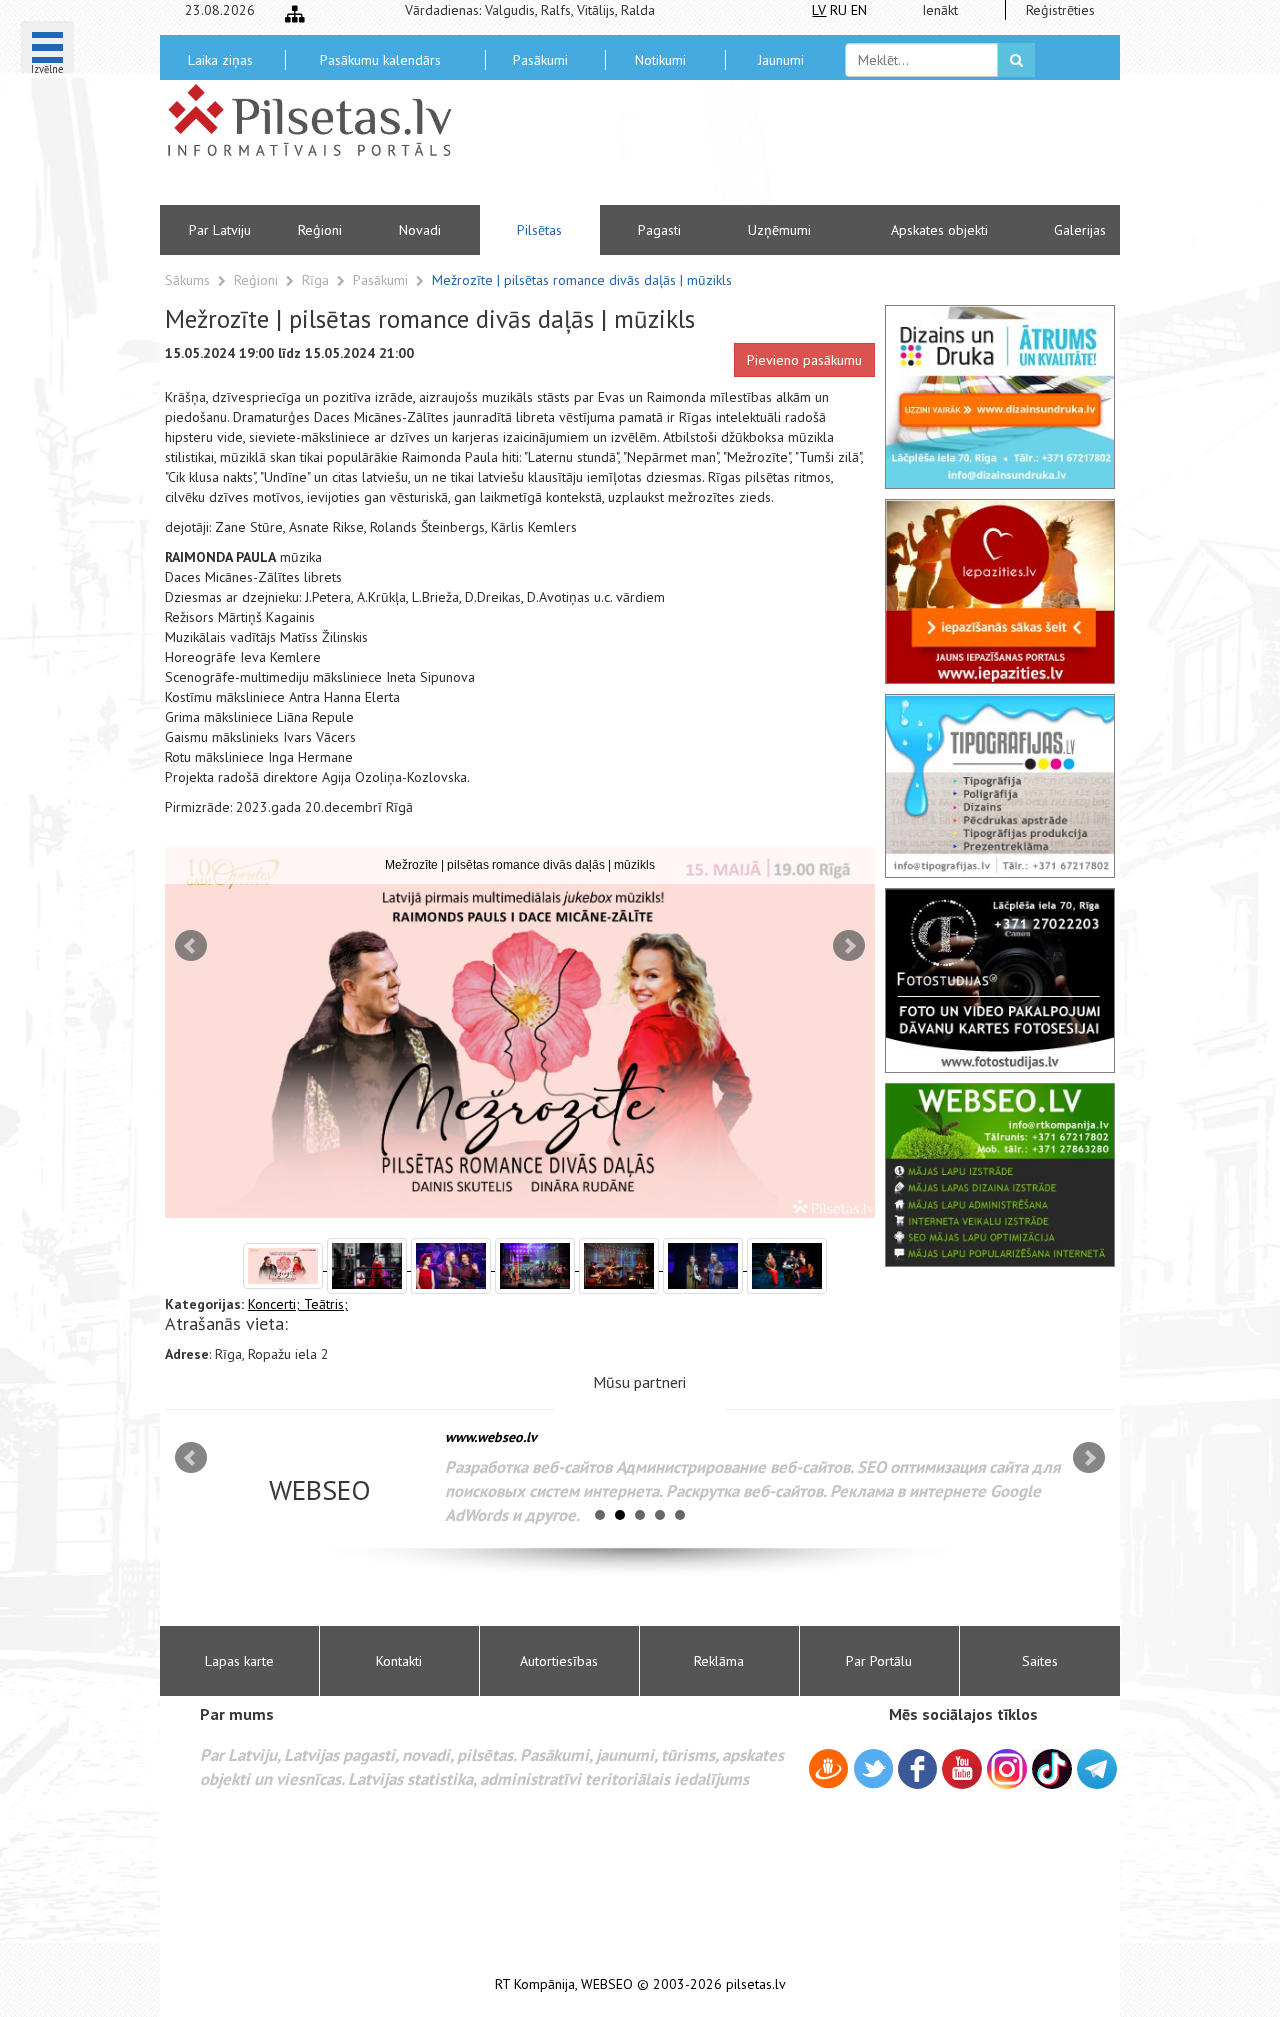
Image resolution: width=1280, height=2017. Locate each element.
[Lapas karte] (295, 14)
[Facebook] (917, 1772)
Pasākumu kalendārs (380, 60)
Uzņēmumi (779, 230)
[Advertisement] (785, 150)
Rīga (317, 280)
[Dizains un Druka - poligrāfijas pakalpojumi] (1000, 397)
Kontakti (399, 1661)
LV (819, 10)
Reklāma (719, 1661)
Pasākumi (540, 60)
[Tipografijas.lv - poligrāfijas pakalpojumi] (1000, 786)
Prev (191, 946)
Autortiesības (559, 1661)
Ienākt (940, 10)
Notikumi (660, 60)
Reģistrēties (1060, 10)
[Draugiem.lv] (828, 1772)
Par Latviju (220, 230)
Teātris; (326, 1304)
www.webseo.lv (491, 1437)
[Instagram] (1007, 1769)
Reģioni (320, 230)
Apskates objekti (939, 230)
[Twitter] (873, 1772)
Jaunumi (781, 60)
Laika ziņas (220, 60)
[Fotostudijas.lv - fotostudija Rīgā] (1000, 980)
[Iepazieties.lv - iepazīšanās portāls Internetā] (1000, 591)
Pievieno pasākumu (804, 360)
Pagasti (659, 230)
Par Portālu (879, 1661)
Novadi (420, 230)
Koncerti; (276, 1304)
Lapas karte (239, 1661)
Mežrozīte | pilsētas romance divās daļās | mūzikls (582, 280)
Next (849, 946)
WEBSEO (607, 1984)
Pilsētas (539, 230)
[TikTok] (1052, 1769)
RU (838, 10)
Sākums (187, 280)
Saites (1040, 1661)
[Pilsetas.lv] (320, 120)
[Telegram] (1097, 1769)
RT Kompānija (535, 1984)
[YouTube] (962, 1769)
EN (859, 10)
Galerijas (1080, 230)
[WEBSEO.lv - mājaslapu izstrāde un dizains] (1000, 1175)
